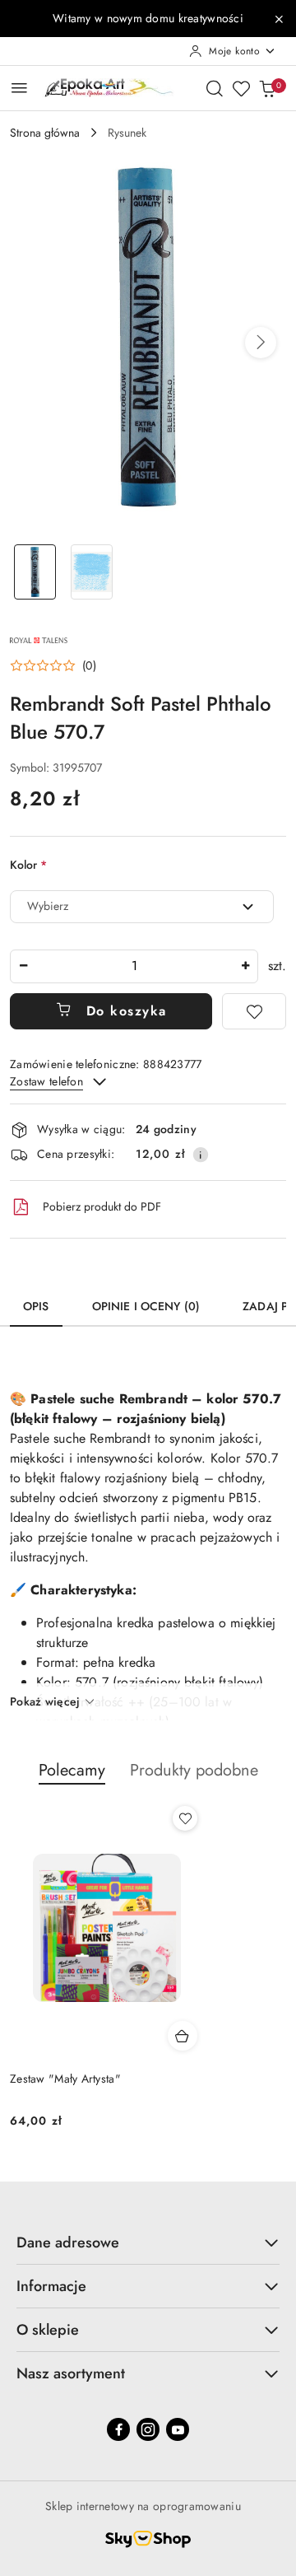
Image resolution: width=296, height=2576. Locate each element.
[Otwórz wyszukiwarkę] (215, 88)
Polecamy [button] (72, 1770)
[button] (261, 343)
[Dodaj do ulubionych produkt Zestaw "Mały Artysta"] (185, 1818)
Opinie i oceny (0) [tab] (146, 1306)
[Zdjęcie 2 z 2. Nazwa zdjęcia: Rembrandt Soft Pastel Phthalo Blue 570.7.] (92, 572)
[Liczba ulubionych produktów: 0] (241, 88)
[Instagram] (148, 2429)
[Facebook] (118, 2429)
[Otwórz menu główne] (19, 88)
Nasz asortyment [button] (71, 2373)
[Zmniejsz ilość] (23, 966)
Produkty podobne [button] (194, 1770)
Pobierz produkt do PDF (102, 1206)
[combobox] (142, 907)
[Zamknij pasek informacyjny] (279, 19)
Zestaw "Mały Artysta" (65, 2079)
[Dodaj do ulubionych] (254, 1011)
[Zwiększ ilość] (245, 966)
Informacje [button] (51, 2286)
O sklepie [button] (48, 2330)
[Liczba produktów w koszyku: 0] (267, 88)
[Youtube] (178, 2429)
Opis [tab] (36, 1306)
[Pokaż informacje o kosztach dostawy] (201, 1155)
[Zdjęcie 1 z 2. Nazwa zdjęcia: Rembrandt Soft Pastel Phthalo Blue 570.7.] (35, 572)
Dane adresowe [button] (68, 2242)
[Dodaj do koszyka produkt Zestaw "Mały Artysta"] (183, 2036)
